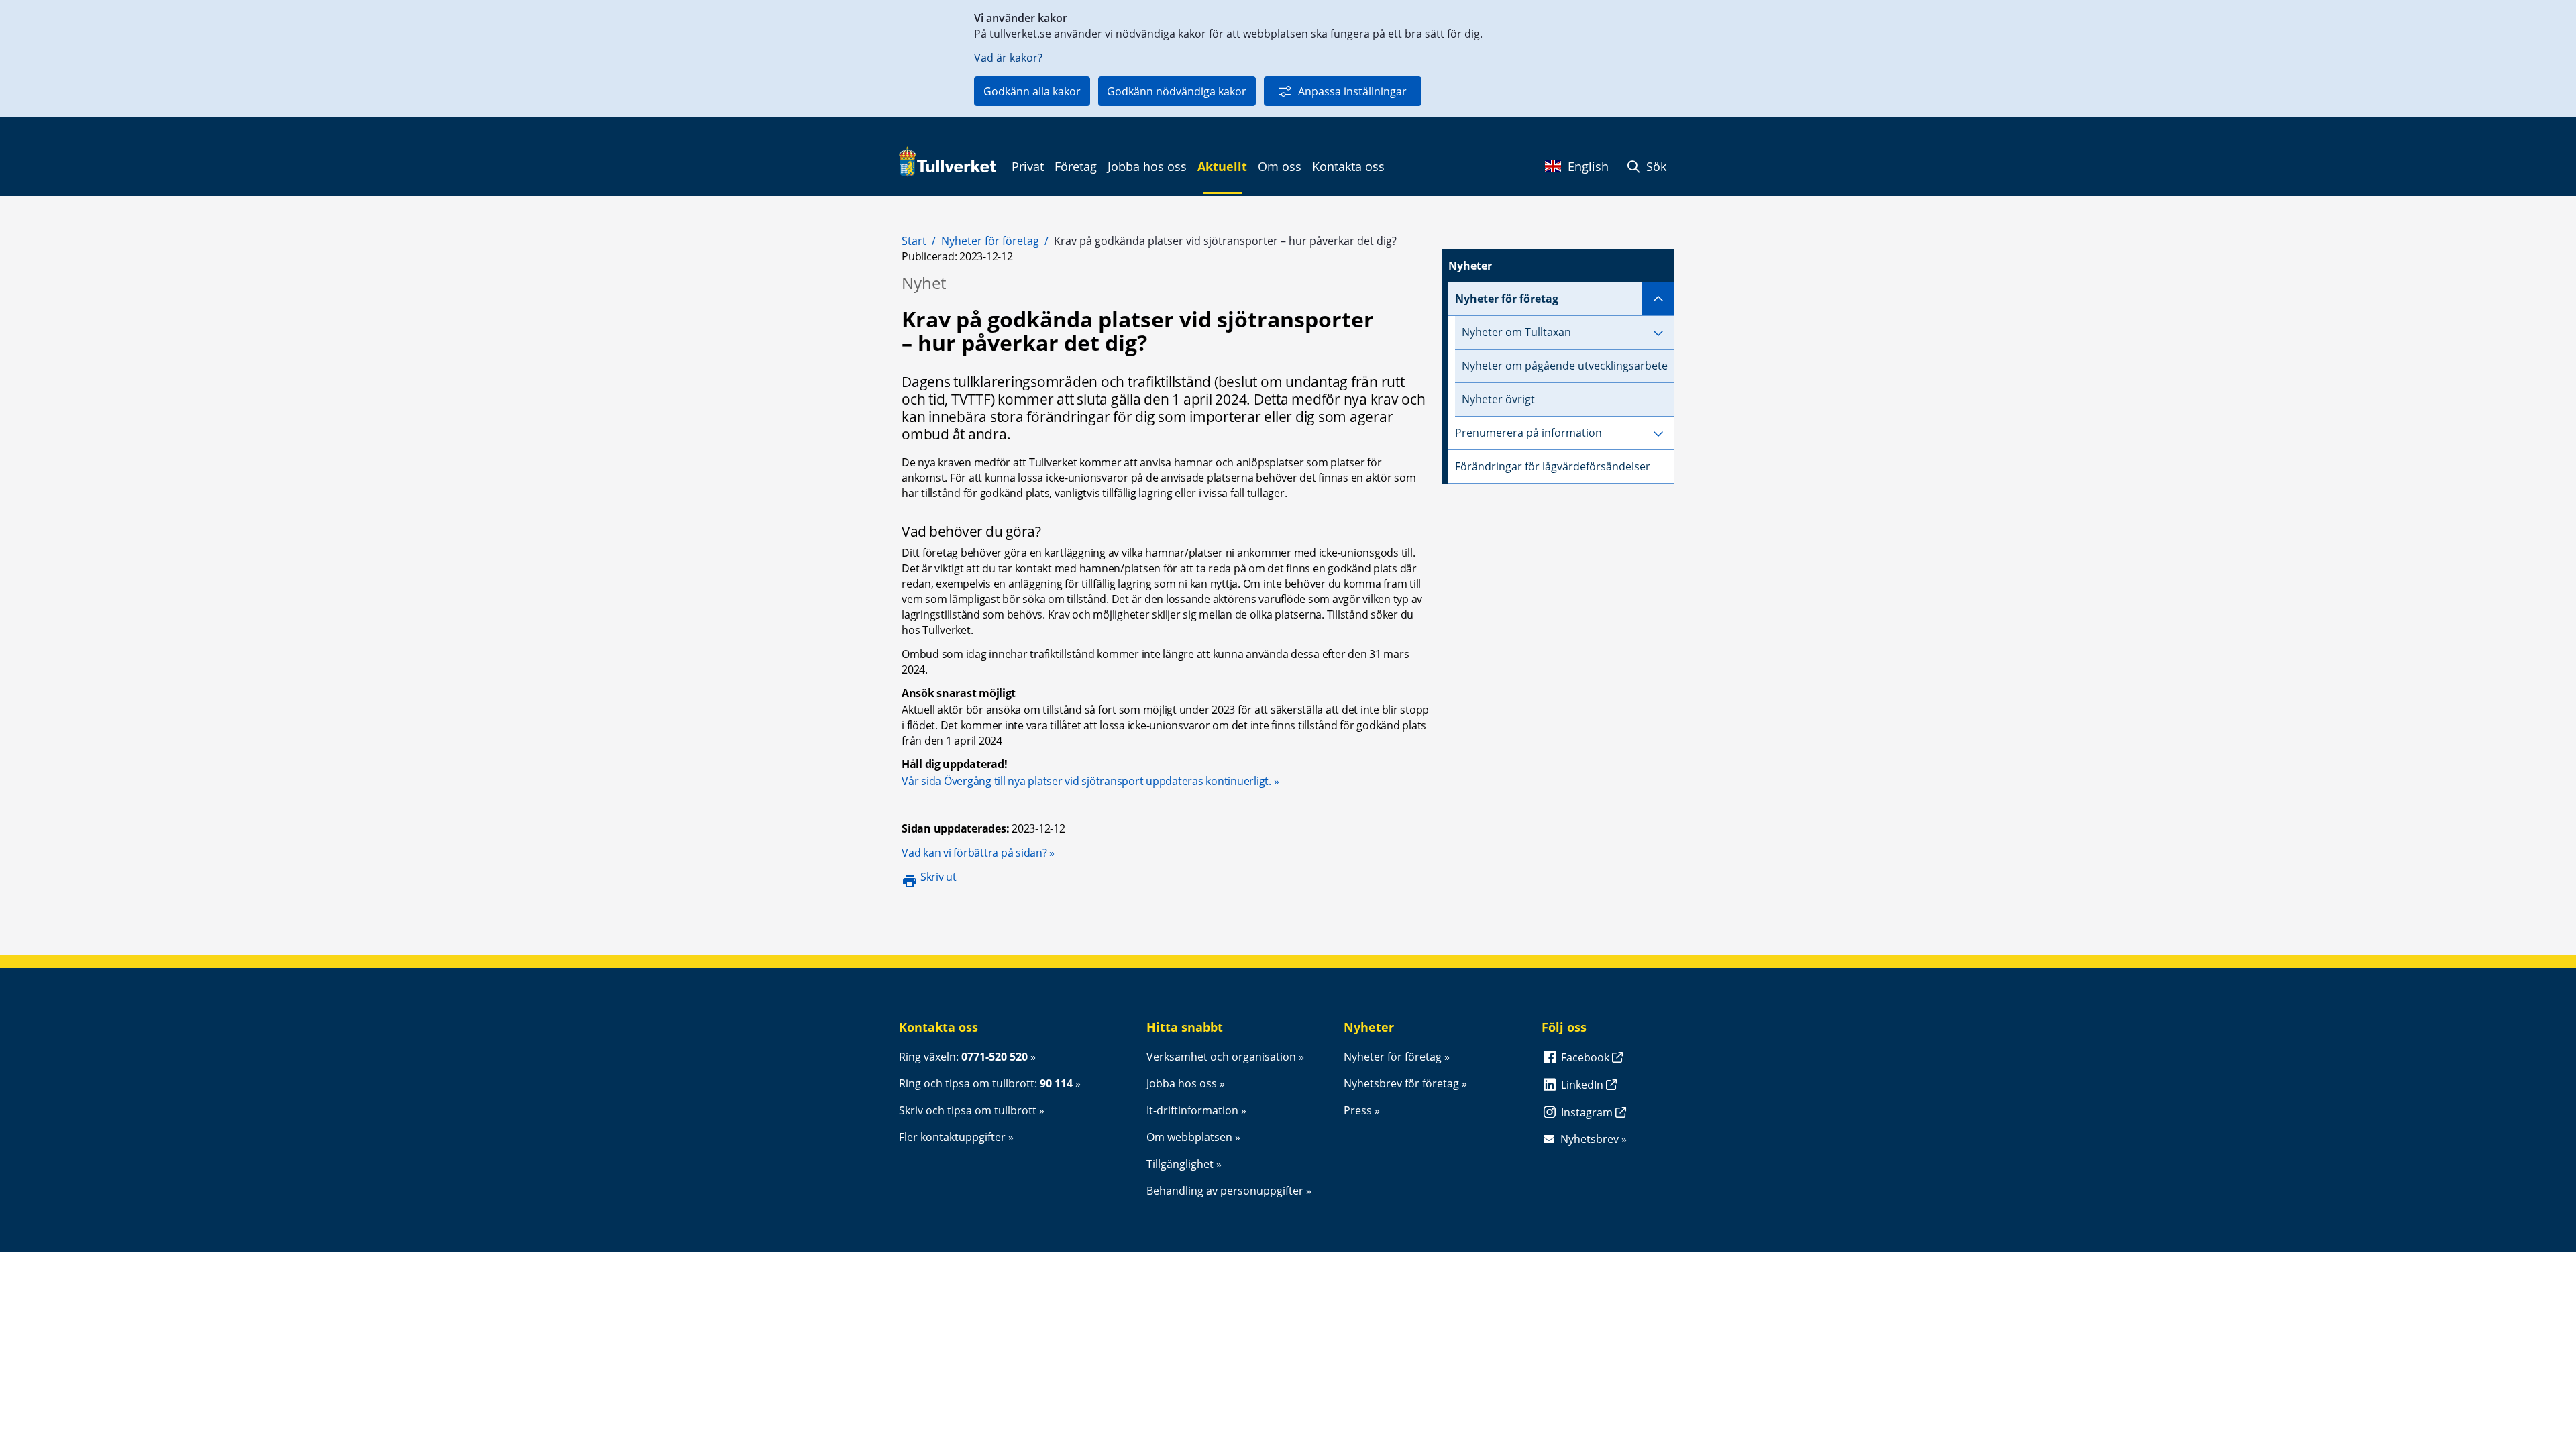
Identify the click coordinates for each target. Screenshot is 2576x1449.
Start (914, 241)
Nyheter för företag (990, 241)
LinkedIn (1584, 1085)
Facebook (1587, 1057)
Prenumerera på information (1528, 433)
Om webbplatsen (1189, 1137)
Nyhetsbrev (1590, 1139)
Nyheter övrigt (1498, 399)
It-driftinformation (1192, 1110)
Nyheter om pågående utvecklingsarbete (1565, 366)
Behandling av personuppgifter (1225, 1191)
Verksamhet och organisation (1221, 1057)
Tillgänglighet (1180, 1164)
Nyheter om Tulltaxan (1516, 332)
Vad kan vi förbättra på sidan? (978, 853)
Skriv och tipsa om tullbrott (968, 1110)
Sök (1655, 166)
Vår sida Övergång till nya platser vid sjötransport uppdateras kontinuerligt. (1086, 781)
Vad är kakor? (1008, 58)
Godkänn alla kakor (1032, 91)
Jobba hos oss (1182, 1083)
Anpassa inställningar (1352, 91)
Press (1358, 1110)
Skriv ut (938, 877)
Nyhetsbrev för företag (1401, 1083)
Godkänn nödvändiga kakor (1177, 91)
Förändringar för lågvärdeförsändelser (1553, 466)
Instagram (1588, 1112)
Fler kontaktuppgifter (952, 1137)
